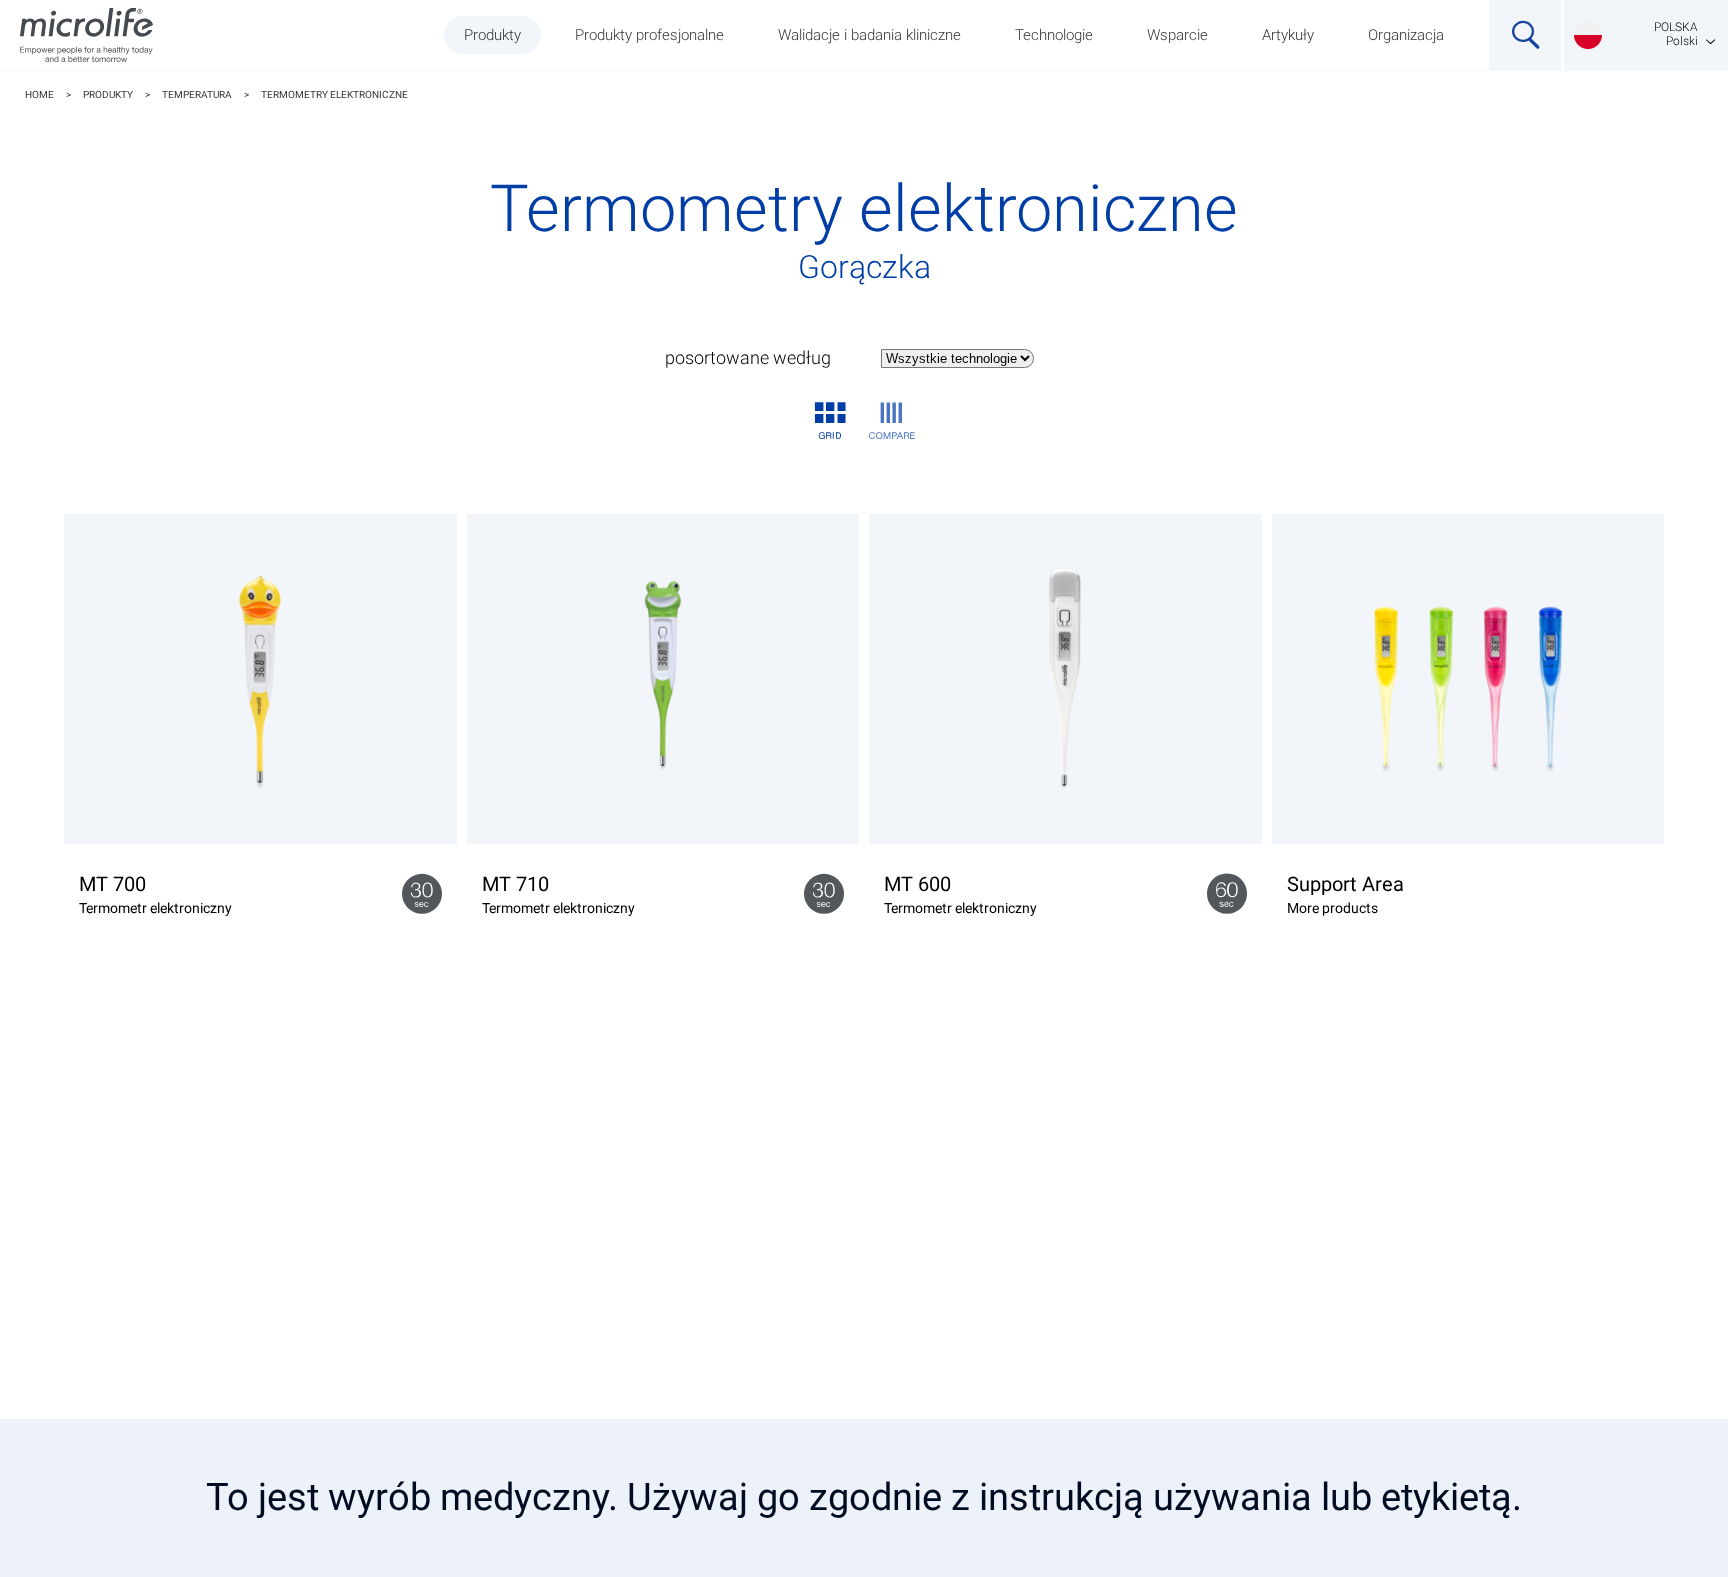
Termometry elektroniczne (334, 94)
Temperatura (197, 94)
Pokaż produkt (260, 825)
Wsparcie (1177, 35)
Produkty (492, 35)
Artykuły (1288, 35)
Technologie (1054, 35)
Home (39, 94)
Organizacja (1406, 35)
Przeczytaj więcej (1467, 825)
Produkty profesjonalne (649, 35)
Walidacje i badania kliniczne (869, 35)
